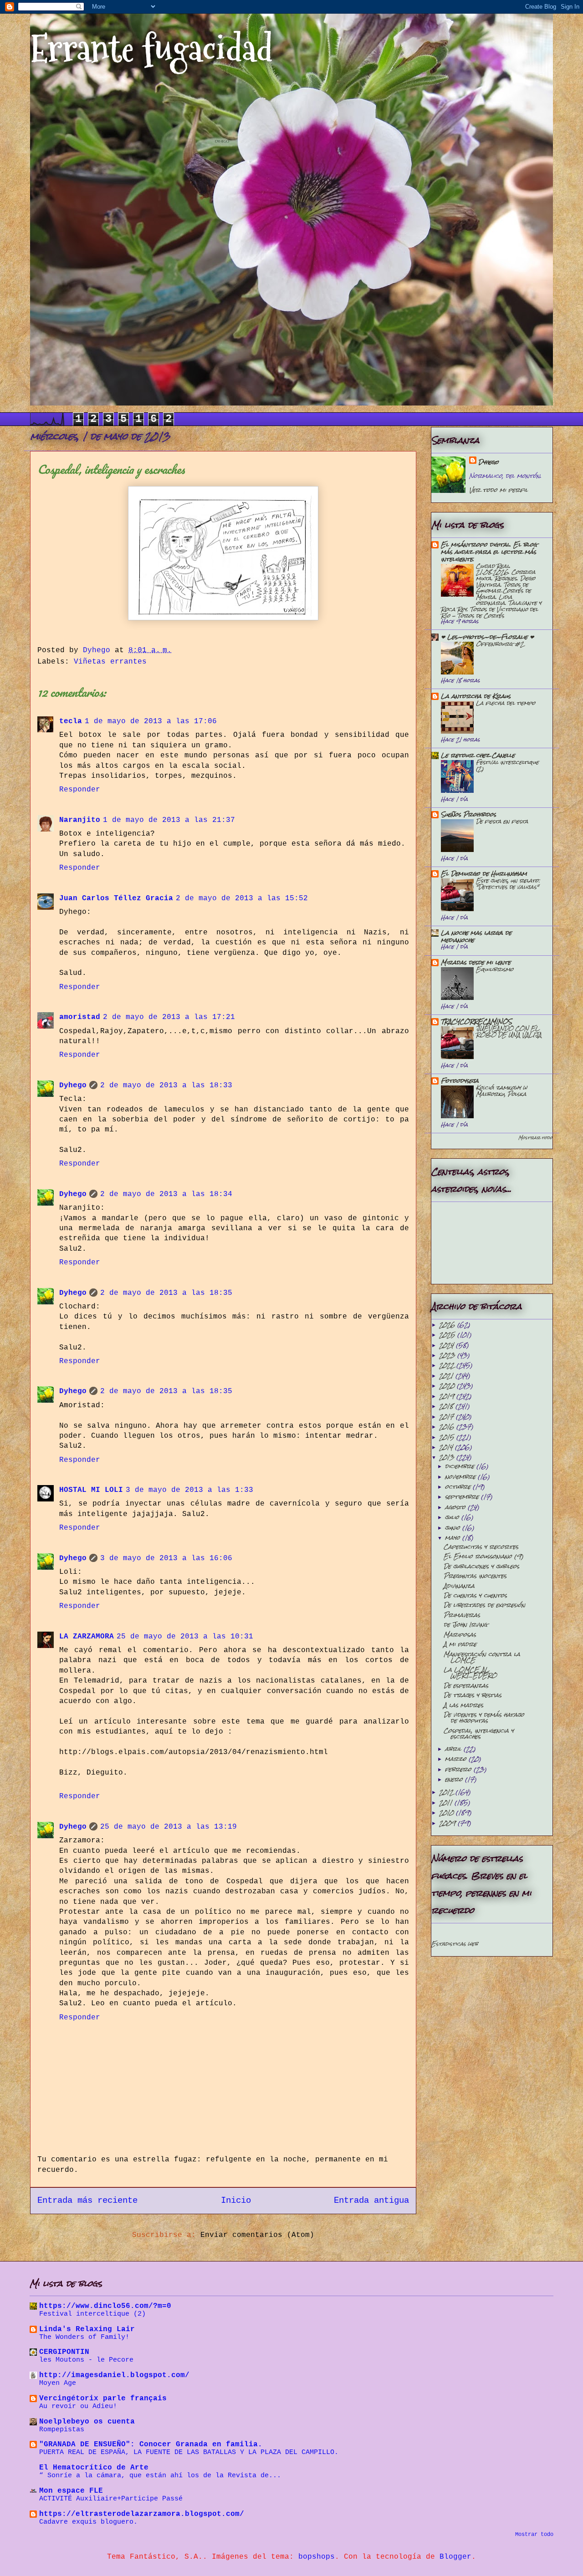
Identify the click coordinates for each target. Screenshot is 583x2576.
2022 (448, 1365)
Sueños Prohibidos (468, 814)
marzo (457, 1759)
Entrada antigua (371, 2201)
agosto (456, 1507)
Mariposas (460, 1635)
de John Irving (465, 1625)
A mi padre (460, 1644)
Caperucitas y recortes (481, 1547)
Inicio (236, 2201)
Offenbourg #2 (500, 644)
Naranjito (80, 820)
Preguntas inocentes (475, 1576)
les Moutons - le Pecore (86, 2360)
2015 (448, 1437)
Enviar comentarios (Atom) (257, 2235)
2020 (448, 1386)
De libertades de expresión (484, 1605)
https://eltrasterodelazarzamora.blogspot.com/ (142, 2514)
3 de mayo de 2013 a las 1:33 (189, 1490)
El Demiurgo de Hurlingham (484, 874)
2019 (448, 1396)
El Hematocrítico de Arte (94, 2468)
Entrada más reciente (87, 2201)
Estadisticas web (455, 1944)
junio (454, 1528)
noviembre (461, 1477)
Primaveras (462, 1615)
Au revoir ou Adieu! (78, 2406)
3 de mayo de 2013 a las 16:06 (166, 1558)
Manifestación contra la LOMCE (482, 1657)
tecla (71, 721)
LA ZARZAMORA (87, 1637)
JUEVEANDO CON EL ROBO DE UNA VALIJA (509, 1032)
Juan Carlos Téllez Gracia (116, 898)
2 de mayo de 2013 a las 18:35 (166, 1293)
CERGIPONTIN (64, 2352)
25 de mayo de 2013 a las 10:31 (185, 1637)
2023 (448, 1355)
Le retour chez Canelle (478, 755)
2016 (448, 1427)
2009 (448, 1823)
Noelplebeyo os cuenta (87, 2422)
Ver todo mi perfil (499, 490)
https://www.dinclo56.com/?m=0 (105, 2306)
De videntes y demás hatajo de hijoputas (484, 1718)
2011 (447, 1803)
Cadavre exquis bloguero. (88, 2522)
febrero (459, 1769)
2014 (447, 1447)
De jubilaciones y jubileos (481, 1566)
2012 (447, 1792)
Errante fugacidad (151, 49)
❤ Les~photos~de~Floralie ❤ (487, 637)
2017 (447, 1417)
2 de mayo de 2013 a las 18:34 (166, 1194)
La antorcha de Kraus (476, 696)
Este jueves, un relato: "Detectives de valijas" (508, 884)
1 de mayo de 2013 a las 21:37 (169, 820)
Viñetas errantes (110, 662)
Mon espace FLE (71, 2491)
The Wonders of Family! (84, 2337)
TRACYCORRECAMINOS (476, 1022)
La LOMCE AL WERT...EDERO (470, 1673)
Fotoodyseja (460, 1081)
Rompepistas (62, 2429)
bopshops (317, 2557)
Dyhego (73, 1085)
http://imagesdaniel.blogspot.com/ (114, 2375)
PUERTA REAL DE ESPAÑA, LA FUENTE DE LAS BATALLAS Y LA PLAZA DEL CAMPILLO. (189, 2452)
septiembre (463, 1497)
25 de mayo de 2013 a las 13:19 (169, 1827)
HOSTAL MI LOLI (91, 1490)
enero (455, 1779)
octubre (459, 1487)
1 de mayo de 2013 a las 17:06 (151, 721)
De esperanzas (466, 1686)
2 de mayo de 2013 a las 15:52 (242, 898)
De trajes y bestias (473, 1695)
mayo (454, 1538)
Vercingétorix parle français (103, 2399)
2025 (448, 1335)
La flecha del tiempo (506, 703)
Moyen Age (58, 2383)
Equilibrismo (495, 969)
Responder (80, 790)
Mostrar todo (535, 1138)
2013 (448, 1457)
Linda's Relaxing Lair (87, 2329)
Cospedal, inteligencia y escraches (479, 1734)
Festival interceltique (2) (507, 765)
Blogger (455, 2557)
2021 (447, 1376)
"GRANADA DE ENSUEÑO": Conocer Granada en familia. (151, 2444)
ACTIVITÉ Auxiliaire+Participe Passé (111, 2499)
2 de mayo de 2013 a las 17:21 (169, 1017)
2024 (447, 1345)
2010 (447, 1813)
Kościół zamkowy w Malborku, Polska (501, 1091)
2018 (447, 1406)
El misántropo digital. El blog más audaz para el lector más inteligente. (489, 552)
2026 (448, 1325)
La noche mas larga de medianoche (476, 936)
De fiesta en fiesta (502, 821)
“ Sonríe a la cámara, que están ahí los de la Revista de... (160, 2475)
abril (454, 1749)
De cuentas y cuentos (475, 1595)
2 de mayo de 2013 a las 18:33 (166, 1085)
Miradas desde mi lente (476, 962)
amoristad (80, 1017)
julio (453, 1517)
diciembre (461, 1466)
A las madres (463, 1705)
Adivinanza (459, 1586)
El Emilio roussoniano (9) (483, 1556)
